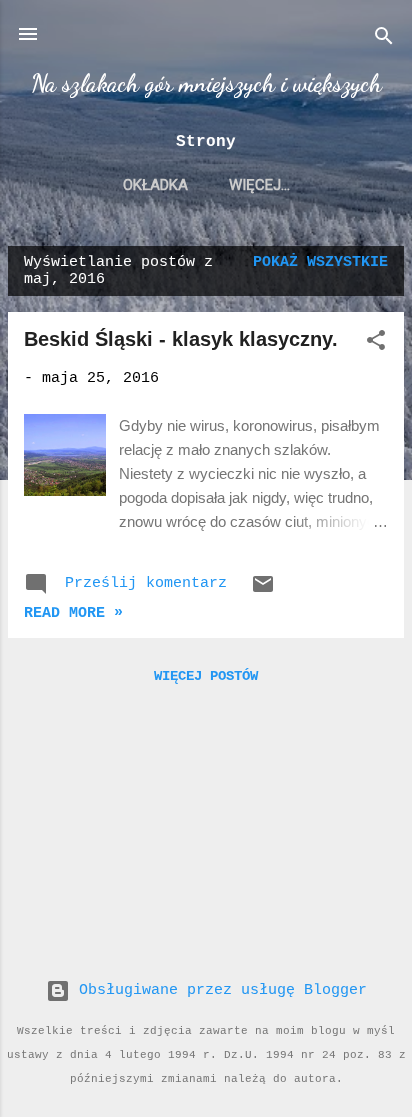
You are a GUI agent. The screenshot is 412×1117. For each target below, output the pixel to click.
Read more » (73, 613)
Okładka (155, 185)
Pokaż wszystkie (320, 262)
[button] (376, 344)
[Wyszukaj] (384, 40)
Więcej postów (206, 676)
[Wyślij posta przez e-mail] (263, 592)
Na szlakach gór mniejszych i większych (206, 83)
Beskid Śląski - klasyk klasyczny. (181, 339)
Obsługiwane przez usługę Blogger (218, 990)
